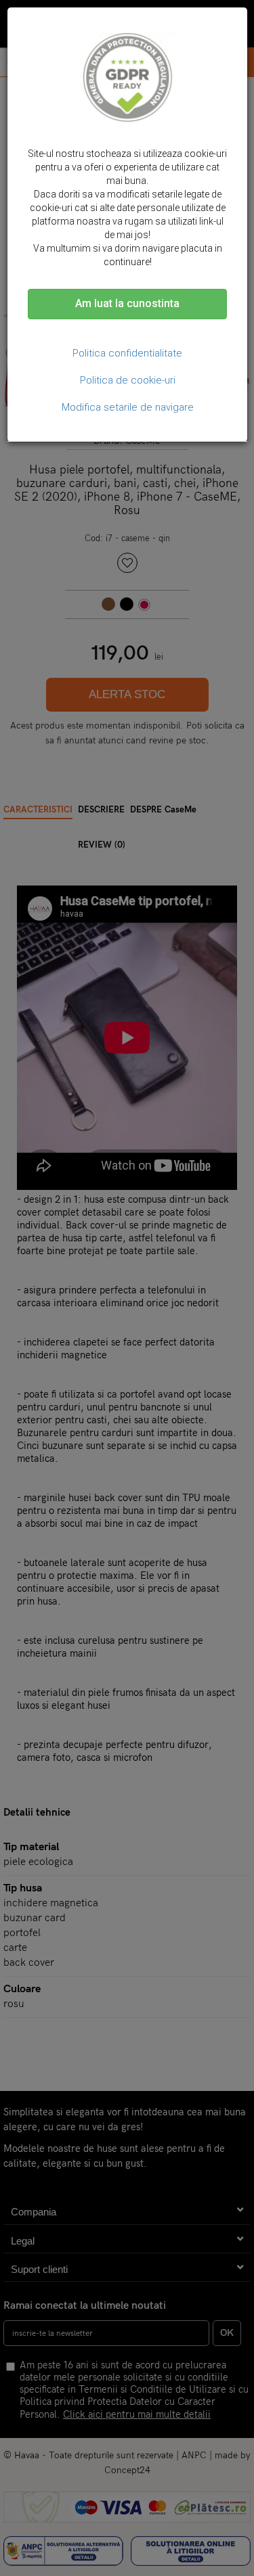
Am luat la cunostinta (127, 303)
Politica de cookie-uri (128, 380)
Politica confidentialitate (127, 353)
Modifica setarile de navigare (128, 407)
